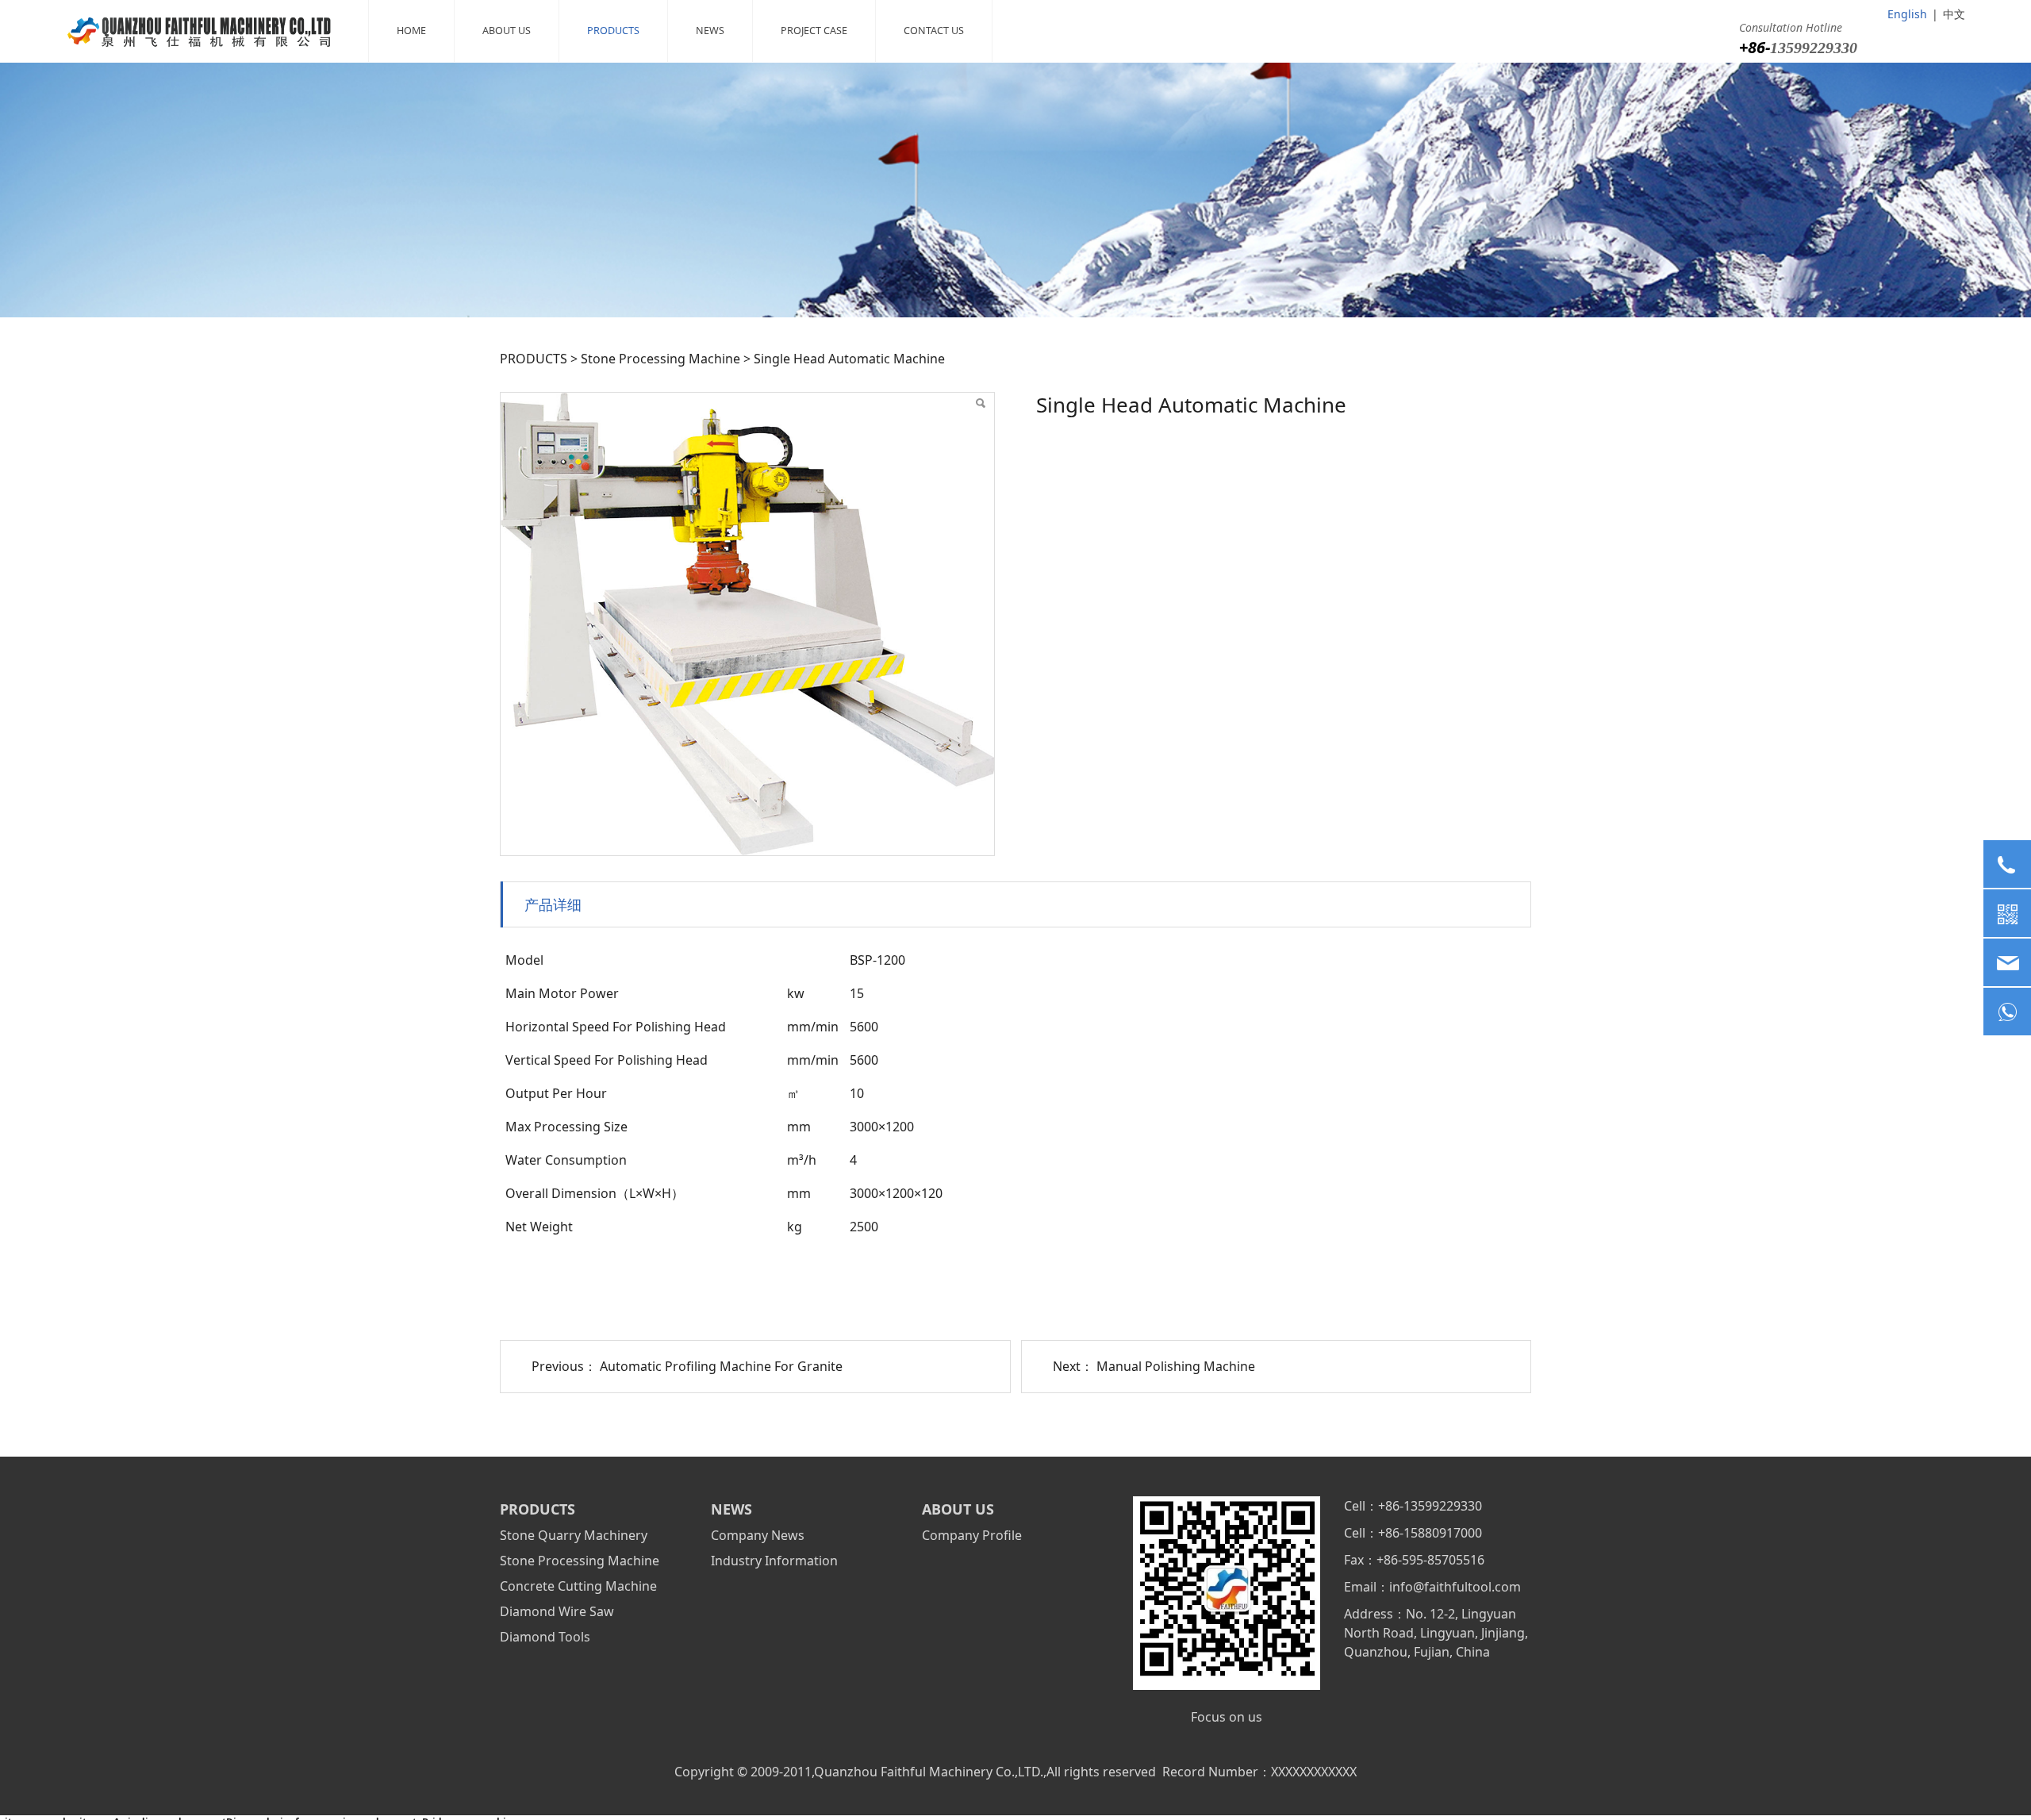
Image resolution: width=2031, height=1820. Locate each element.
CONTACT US (934, 31)
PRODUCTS (613, 31)
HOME (411, 31)
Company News (758, 1535)
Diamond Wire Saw (557, 1611)
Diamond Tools (545, 1637)
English (1907, 14)
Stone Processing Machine (660, 359)
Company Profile (972, 1535)
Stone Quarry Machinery (574, 1535)
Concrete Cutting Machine (578, 1586)
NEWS (710, 31)
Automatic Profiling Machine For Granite (721, 1366)
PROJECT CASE (814, 31)
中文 (1954, 14)
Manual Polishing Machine (1176, 1366)
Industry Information (774, 1561)
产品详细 (553, 904)
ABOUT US (507, 31)
